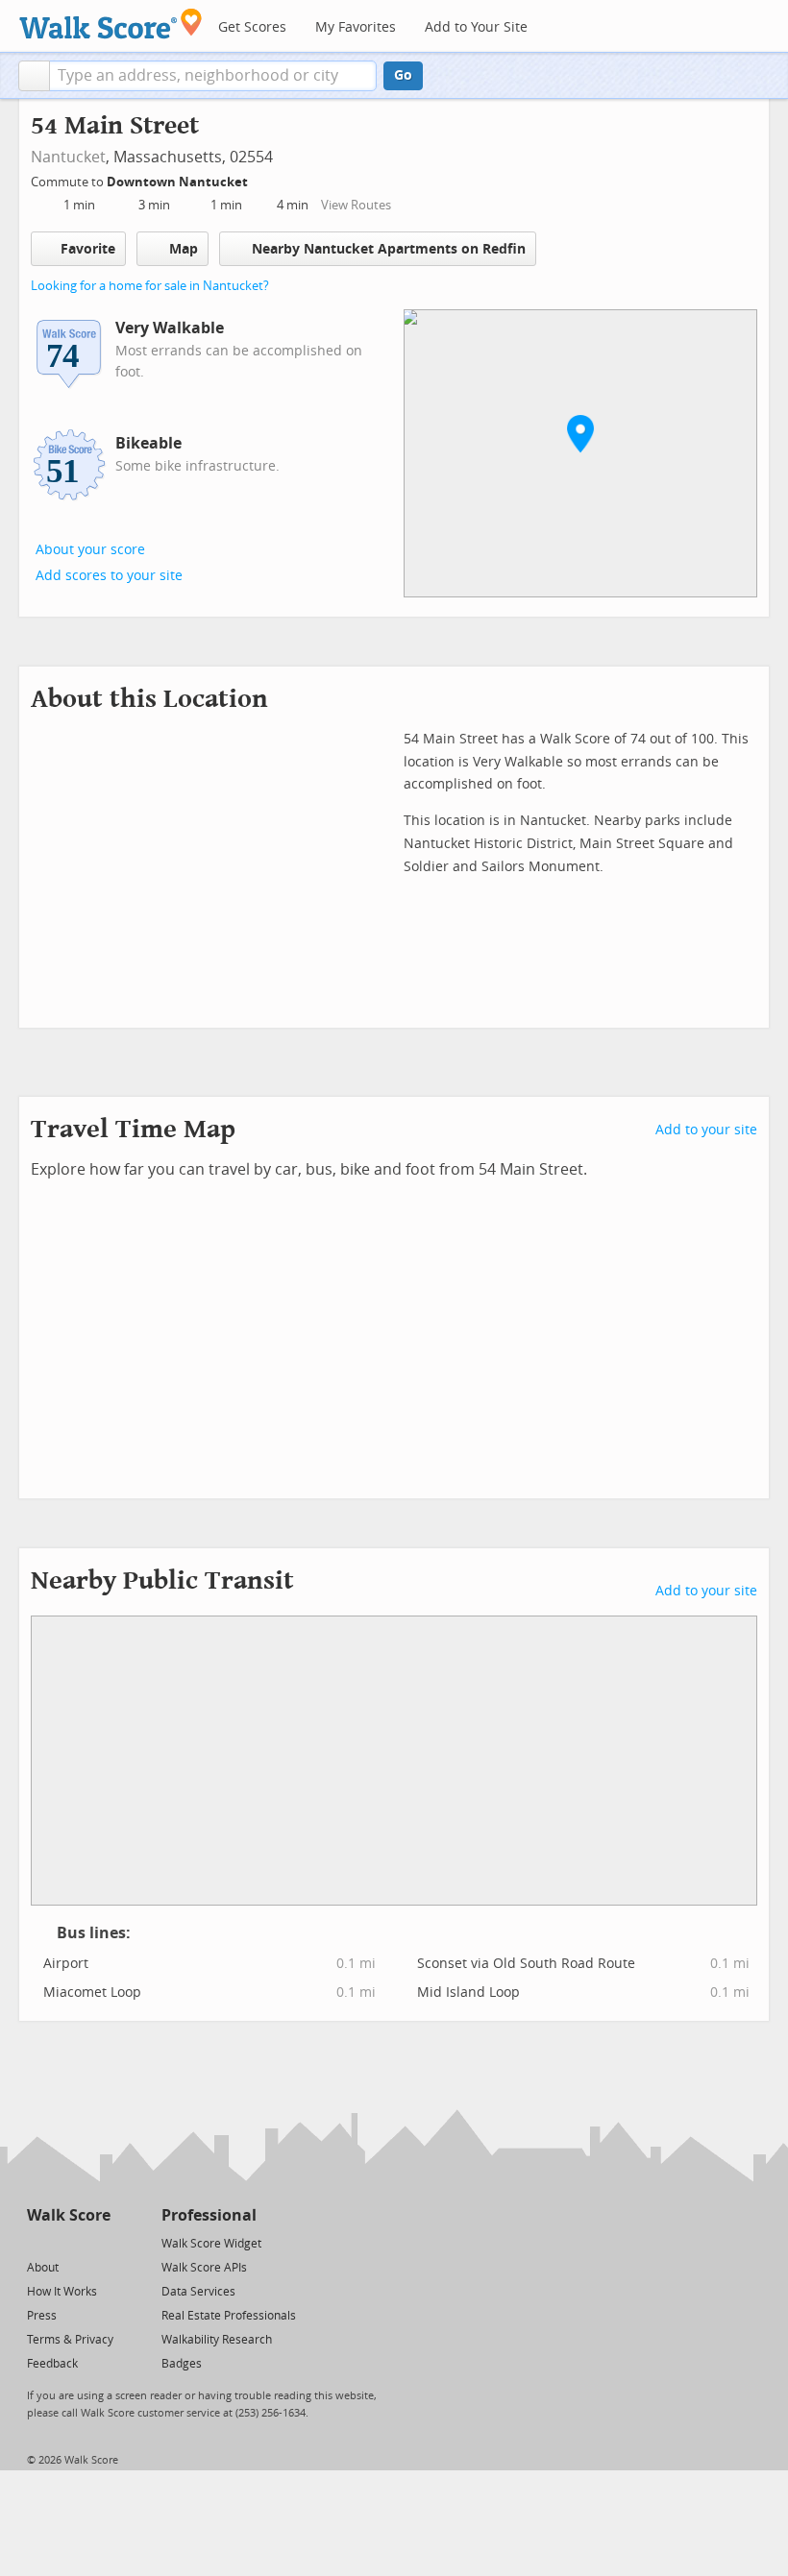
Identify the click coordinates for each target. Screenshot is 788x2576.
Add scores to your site (109, 576)
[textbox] (213, 76)
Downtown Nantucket (179, 182)
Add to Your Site (476, 27)
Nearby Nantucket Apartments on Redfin (389, 249)
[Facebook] (68, 2242)
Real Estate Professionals (229, 2316)
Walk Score (69, 2215)
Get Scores (252, 27)
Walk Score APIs (204, 2268)
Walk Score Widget (211, 2244)
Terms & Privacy (70, 2340)
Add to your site (706, 1130)
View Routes (356, 205)
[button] (34, 76)
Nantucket (68, 157)
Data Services (198, 2292)
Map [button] (184, 249)
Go (403, 75)
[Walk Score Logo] (111, 24)
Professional (209, 2215)
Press (42, 2316)
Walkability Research (217, 2340)
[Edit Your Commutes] (260, 179)
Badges (182, 2364)
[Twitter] (38, 2242)
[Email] (98, 2242)
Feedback (52, 2364)
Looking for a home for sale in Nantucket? (150, 286)
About (43, 2268)
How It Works (62, 2292)
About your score (90, 550)
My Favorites (356, 27)
